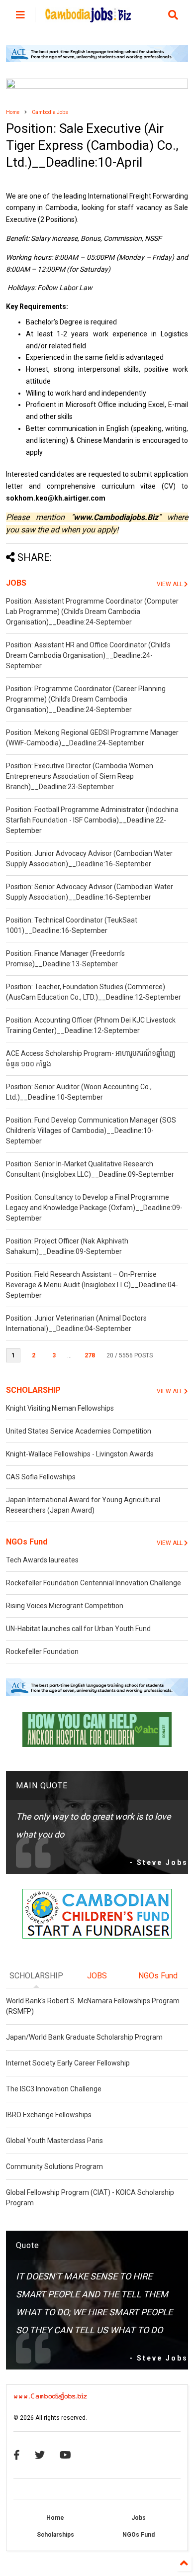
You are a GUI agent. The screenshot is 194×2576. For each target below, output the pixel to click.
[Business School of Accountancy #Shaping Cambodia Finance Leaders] (97, 87)
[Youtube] (65, 2455)
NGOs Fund (27, 1542)
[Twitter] (40, 2455)
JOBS (16, 583)
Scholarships (55, 2535)
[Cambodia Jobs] (88, 18)
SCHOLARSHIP (33, 1390)
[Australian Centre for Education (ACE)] (97, 60)
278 (90, 1355)
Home (13, 112)
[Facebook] (17, 2455)
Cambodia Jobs (50, 112)
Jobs (139, 2518)
